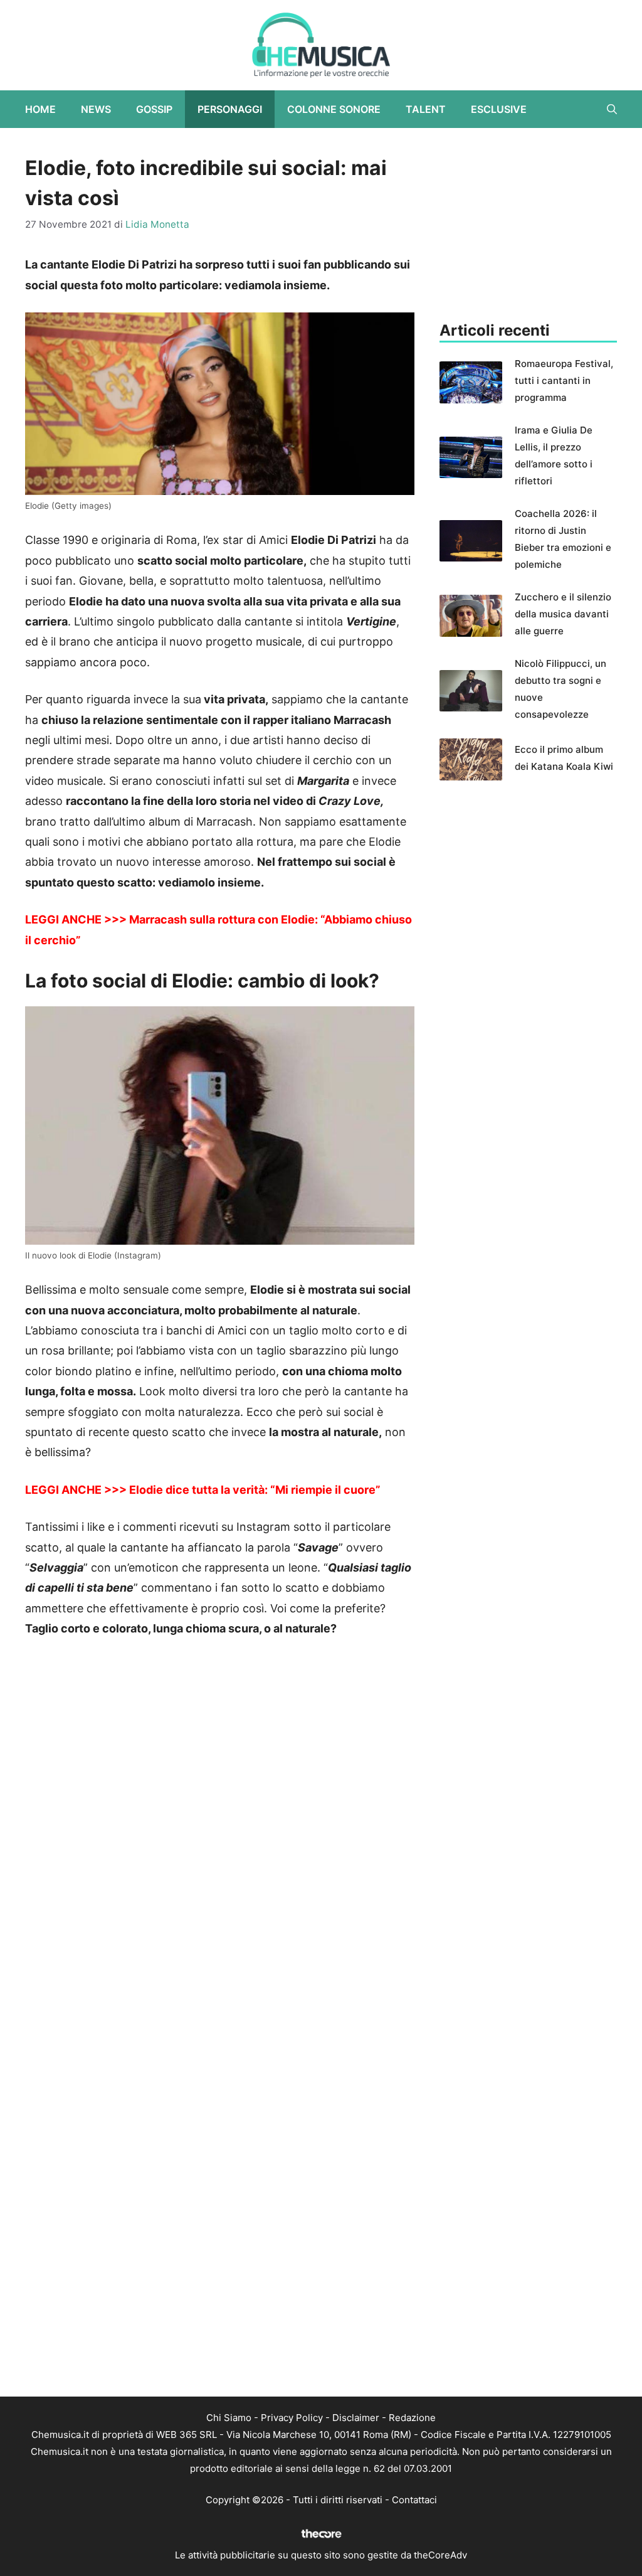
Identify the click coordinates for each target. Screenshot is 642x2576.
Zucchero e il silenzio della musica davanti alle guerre (563, 614)
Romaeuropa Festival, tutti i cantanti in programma (564, 381)
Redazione (412, 2418)
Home (40, 109)
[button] (612, 109)
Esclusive (499, 109)
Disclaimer (356, 2418)
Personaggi (230, 109)
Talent (426, 109)
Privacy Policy (292, 2418)
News (96, 109)
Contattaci (414, 2500)
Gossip (154, 109)
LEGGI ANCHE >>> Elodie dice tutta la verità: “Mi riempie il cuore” (203, 1490)
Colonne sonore (334, 109)
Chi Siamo (229, 2418)
